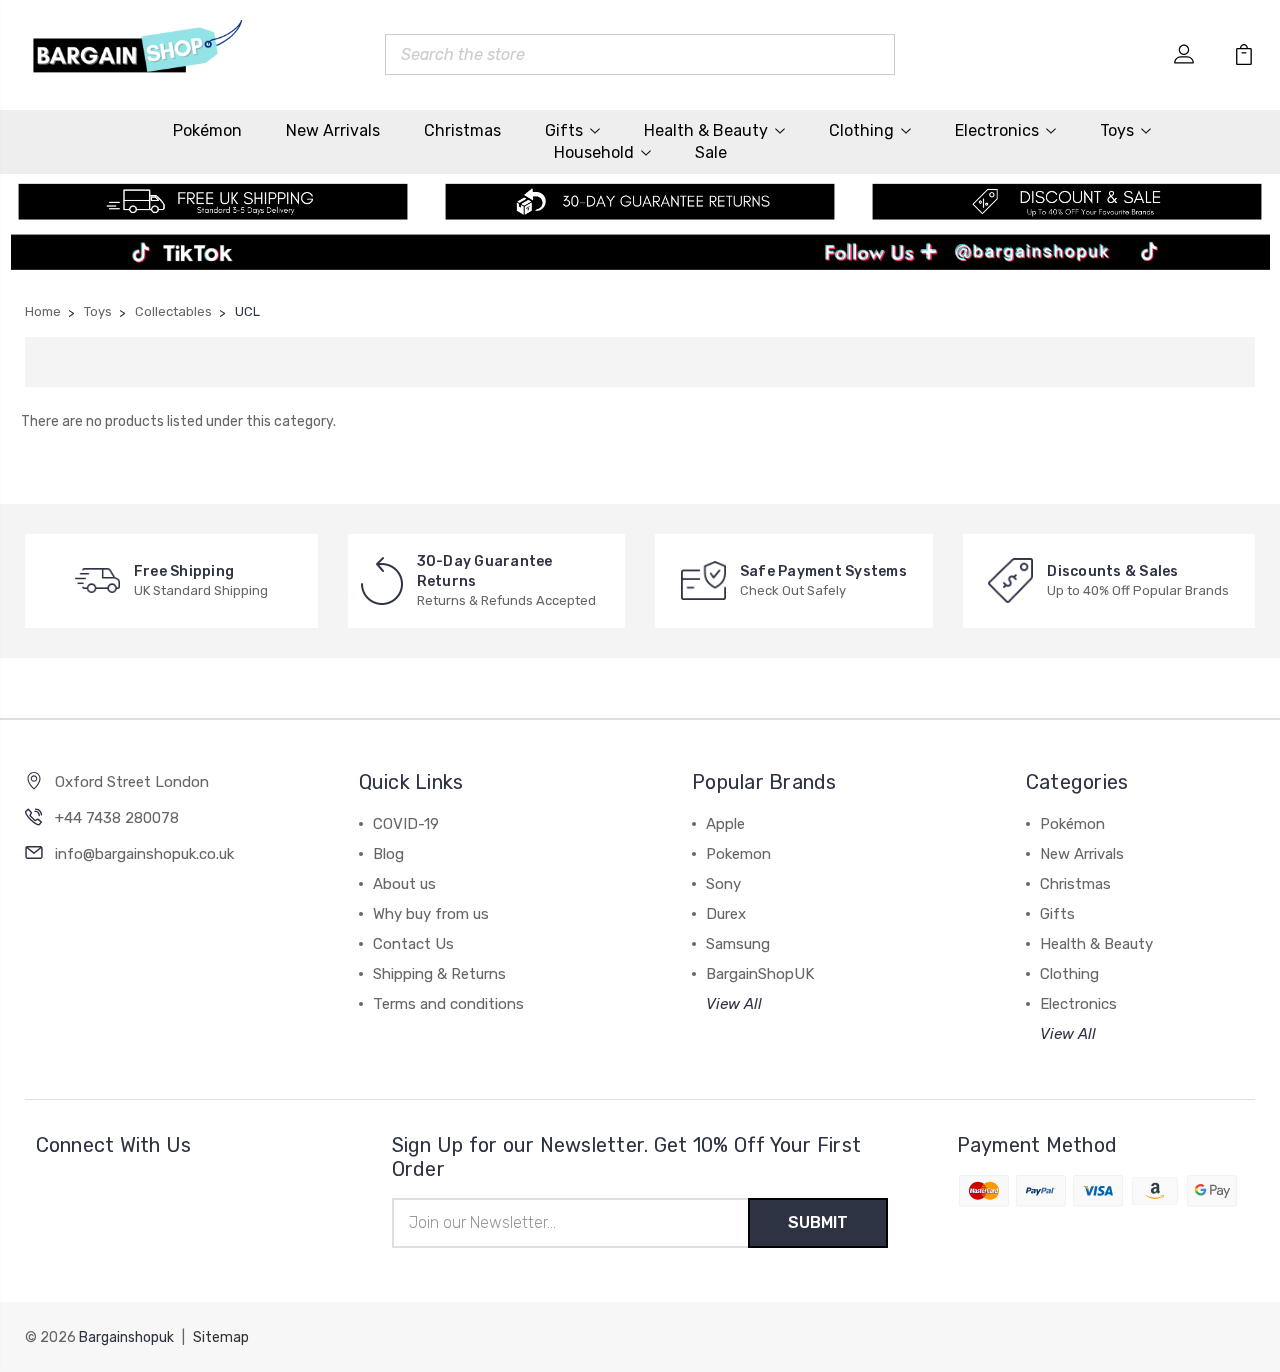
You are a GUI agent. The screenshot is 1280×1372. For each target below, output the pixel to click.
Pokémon (207, 130)
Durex (726, 914)
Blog (388, 854)
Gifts (564, 130)
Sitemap (221, 1337)
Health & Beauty (706, 130)
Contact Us (413, 944)
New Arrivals (333, 130)
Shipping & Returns (439, 974)
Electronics (997, 130)
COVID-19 (406, 824)
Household (594, 152)
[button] (640, 258)
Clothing (861, 130)
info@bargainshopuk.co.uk (144, 854)
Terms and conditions (448, 1004)
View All (734, 1004)
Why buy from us (431, 914)
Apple (725, 824)
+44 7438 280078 (117, 818)
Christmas (462, 130)
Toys (1117, 130)
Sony (723, 884)
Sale (711, 152)
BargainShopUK (760, 974)
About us (404, 884)
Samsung (738, 944)
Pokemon (738, 854)
